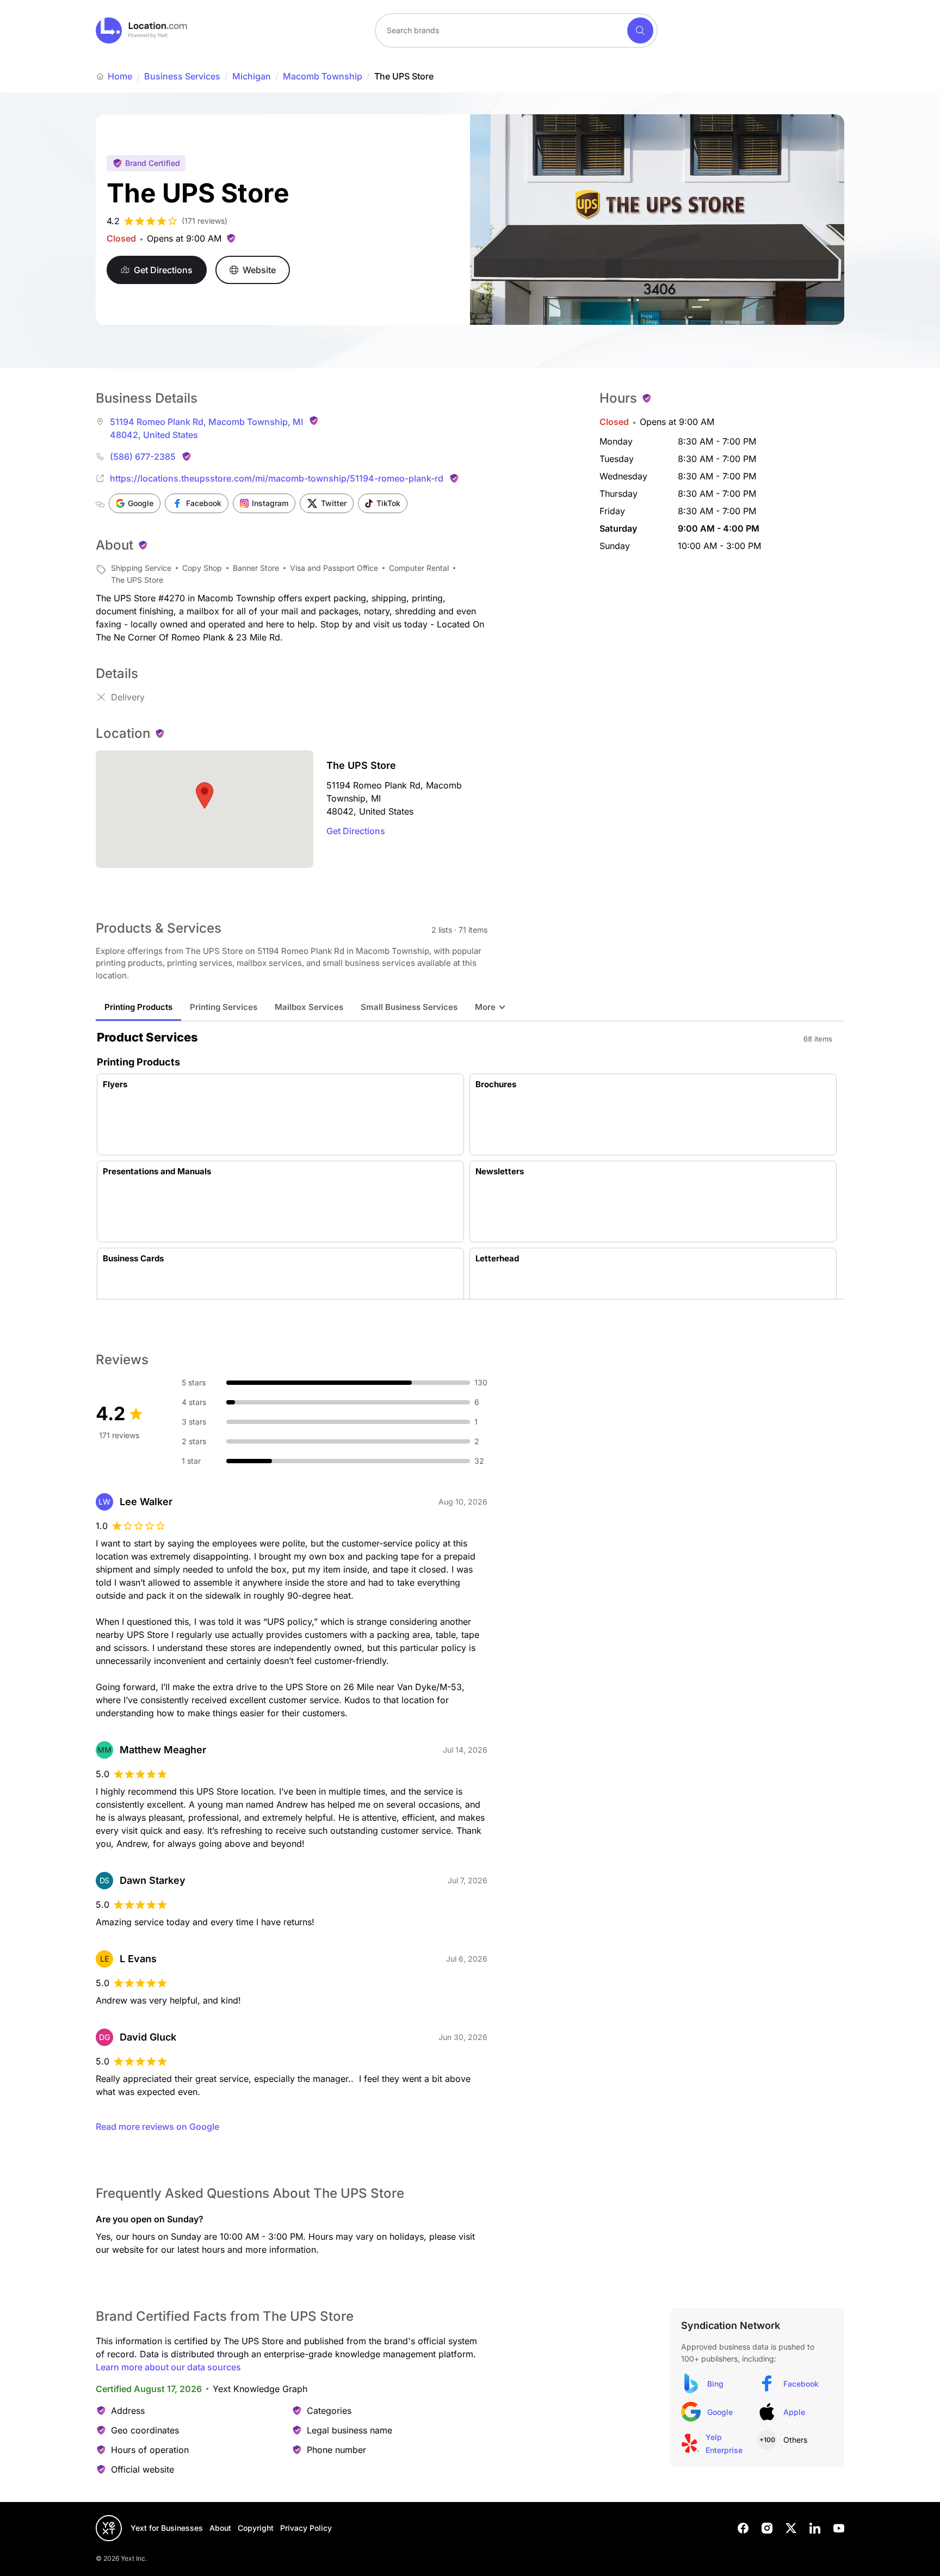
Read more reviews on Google (157, 2127)
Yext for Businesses (167, 2528)
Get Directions (356, 831)
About (220, 2528)
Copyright (256, 2528)
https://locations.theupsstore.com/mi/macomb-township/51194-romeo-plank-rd (277, 478)
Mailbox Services (309, 1007)
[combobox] (516, 30)
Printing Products (138, 1007)
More (485, 1007)
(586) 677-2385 (143, 457)
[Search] (640, 30)
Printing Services (224, 1007)
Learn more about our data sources (168, 2367)
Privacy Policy (306, 2528)
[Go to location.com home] (142, 30)
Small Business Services (409, 1007)
